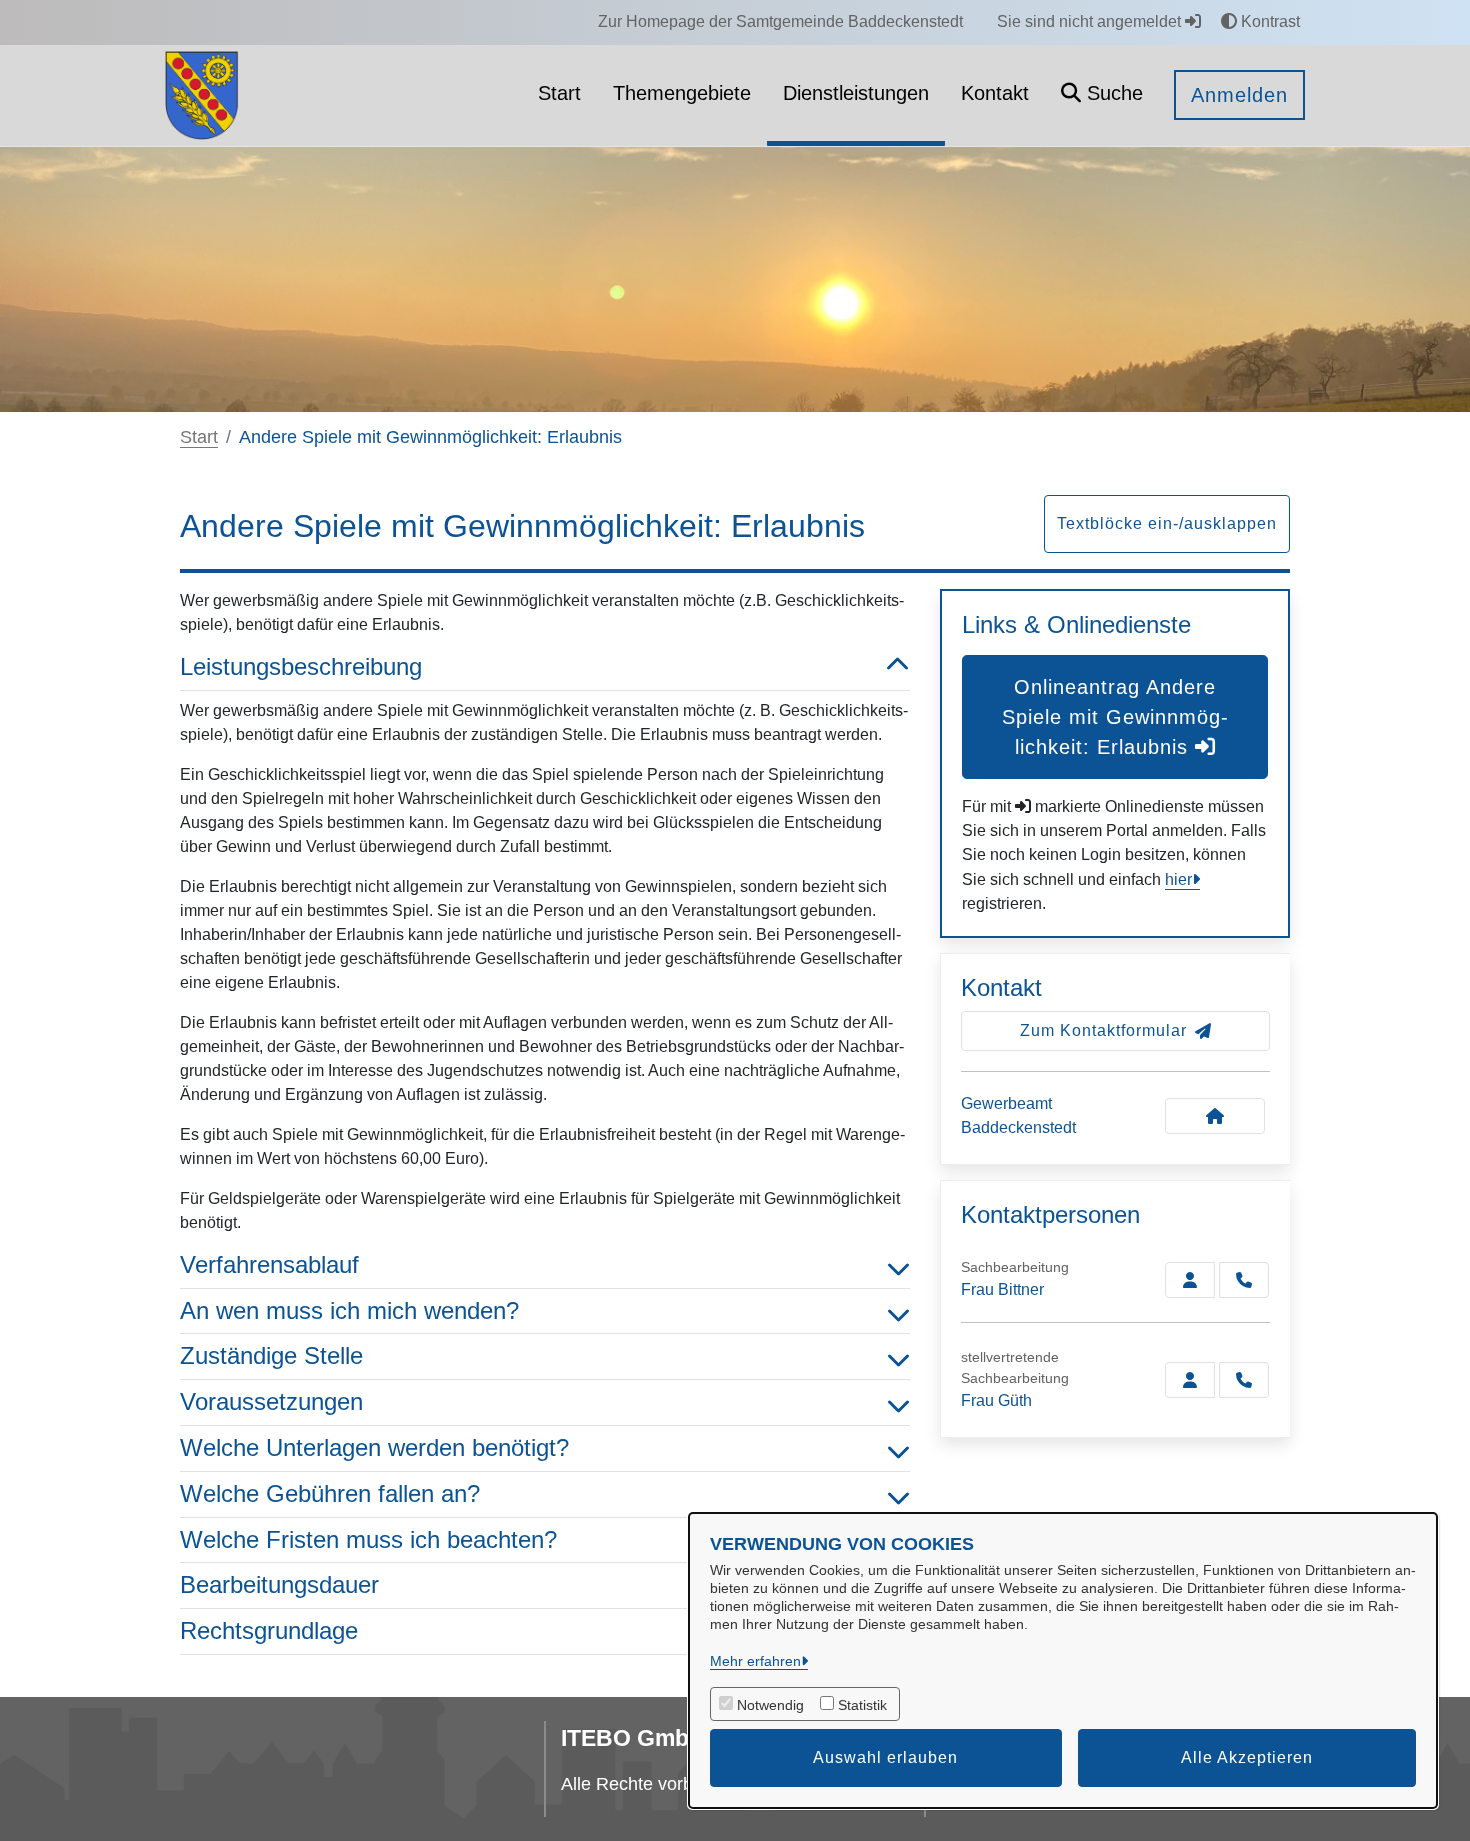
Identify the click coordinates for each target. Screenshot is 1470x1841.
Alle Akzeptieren (1247, 1757)
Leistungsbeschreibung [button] (301, 666)
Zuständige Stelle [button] (271, 1355)
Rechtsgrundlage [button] (269, 1630)
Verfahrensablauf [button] (269, 1264)
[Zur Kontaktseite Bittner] (1190, 1280)
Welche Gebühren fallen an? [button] (330, 1493)
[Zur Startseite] (202, 94)
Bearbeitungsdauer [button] (279, 1584)
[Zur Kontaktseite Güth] (1190, 1380)
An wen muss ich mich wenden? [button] (349, 1310)
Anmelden (1239, 95)
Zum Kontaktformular (1103, 1030)
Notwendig (770, 1705)
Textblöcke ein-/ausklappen (1167, 523)
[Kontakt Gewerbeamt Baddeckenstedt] (1215, 1116)
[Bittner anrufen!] (1244, 1280)
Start (199, 437)
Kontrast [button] (1268, 21)
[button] (1102, 95)
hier (1178, 879)
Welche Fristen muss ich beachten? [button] (368, 1539)
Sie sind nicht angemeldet (1091, 21)
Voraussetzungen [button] (271, 1401)
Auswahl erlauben (885, 1757)
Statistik (862, 1705)
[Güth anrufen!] (1244, 1380)
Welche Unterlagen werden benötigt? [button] (374, 1447)
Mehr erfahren (755, 1661)
